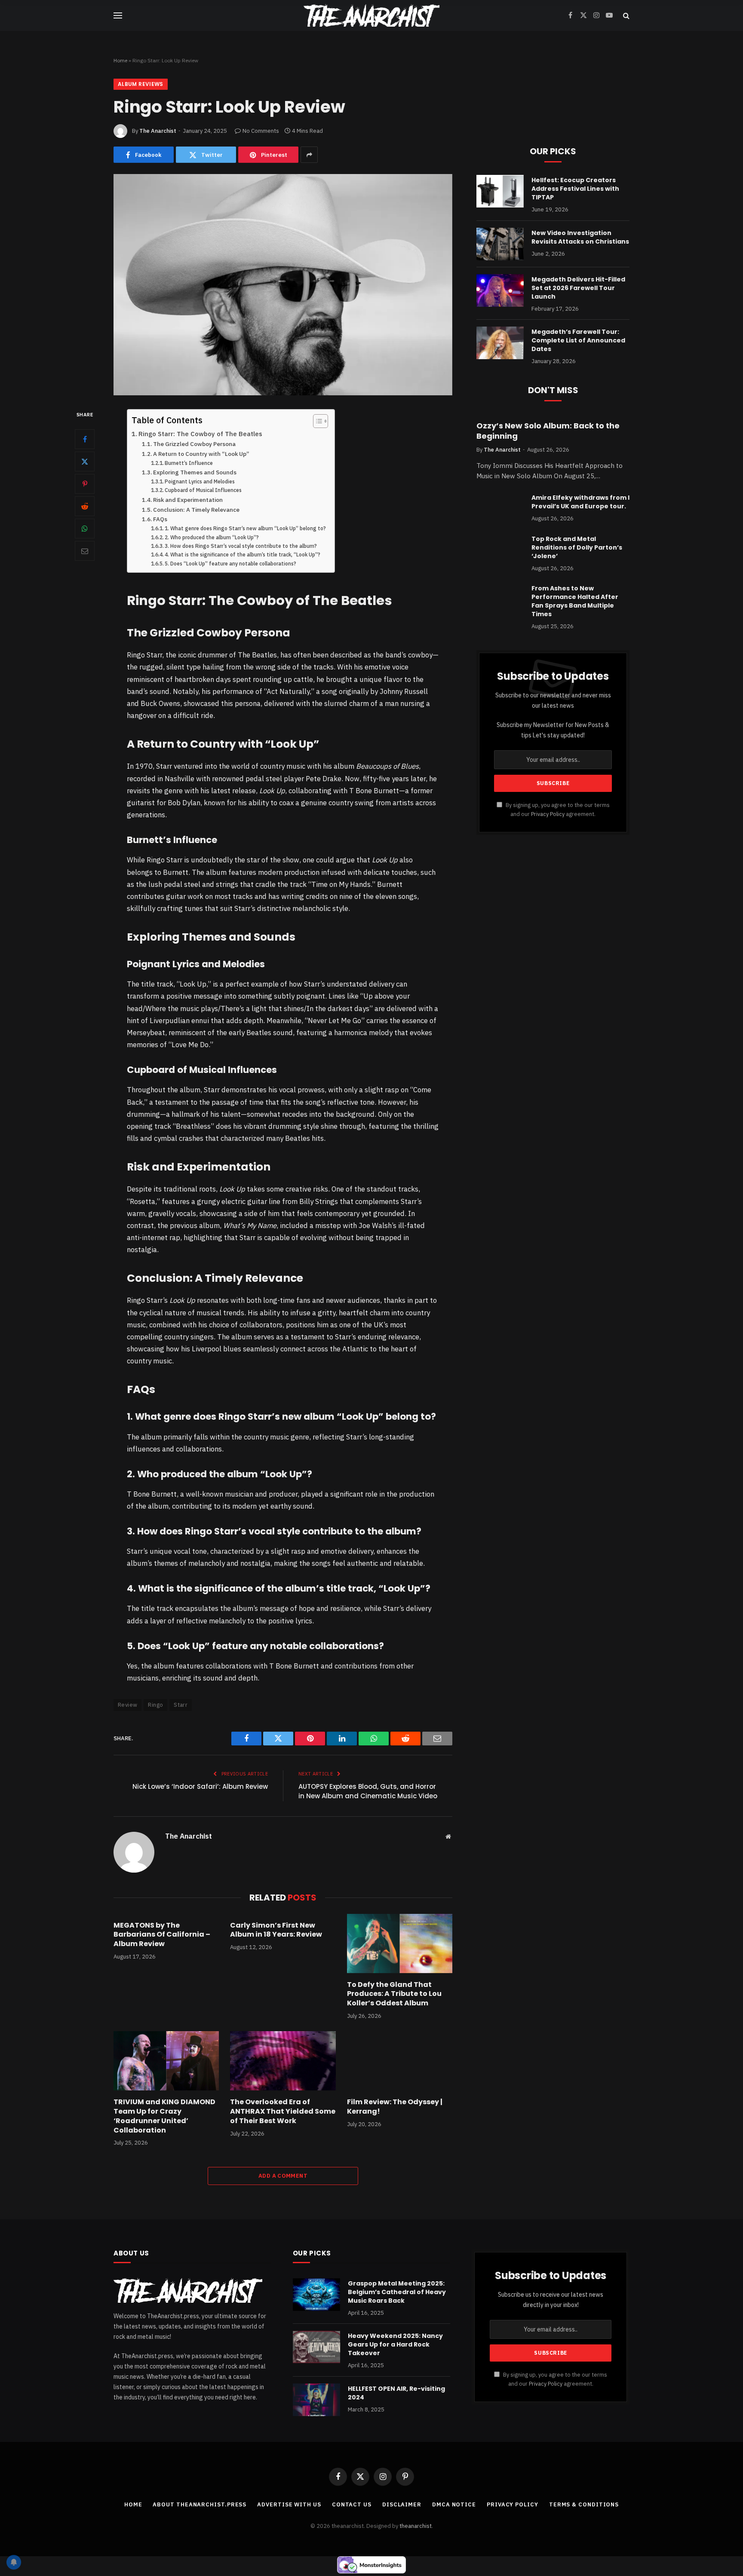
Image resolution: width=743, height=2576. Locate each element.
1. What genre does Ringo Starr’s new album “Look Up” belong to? (245, 528)
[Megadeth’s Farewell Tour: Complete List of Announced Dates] (500, 343)
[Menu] (118, 16)
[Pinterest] (85, 484)
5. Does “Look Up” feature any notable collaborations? (230, 564)
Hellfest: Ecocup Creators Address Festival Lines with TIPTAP (575, 189)
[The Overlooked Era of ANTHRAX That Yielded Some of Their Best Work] (283, 2061)
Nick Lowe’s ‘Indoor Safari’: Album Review (200, 1786)
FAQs (160, 519)
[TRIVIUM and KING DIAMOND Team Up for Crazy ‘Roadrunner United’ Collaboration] (166, 2061)
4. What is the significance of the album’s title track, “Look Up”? (243, 555)
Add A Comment (283, 2176)
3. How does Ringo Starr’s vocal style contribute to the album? (241, 546)
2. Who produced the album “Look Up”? (212, 537)
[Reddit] (85, 506)
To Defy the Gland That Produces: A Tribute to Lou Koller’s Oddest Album (394, 1994)
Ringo (155, 1705)
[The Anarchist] (371, 15)
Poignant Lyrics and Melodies (200, 481)
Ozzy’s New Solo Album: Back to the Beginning (548, 431)
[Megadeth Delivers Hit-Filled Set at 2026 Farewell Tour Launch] (500, 290)
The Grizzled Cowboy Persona (194, 444)
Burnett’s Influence (189, 463)
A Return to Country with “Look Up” (201, 454)
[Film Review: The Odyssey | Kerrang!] (400, 2061)
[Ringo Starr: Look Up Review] (283, 285)
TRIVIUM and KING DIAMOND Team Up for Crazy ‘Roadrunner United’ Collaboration (164, 2116)
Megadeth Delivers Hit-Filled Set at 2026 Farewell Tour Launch (578, 288)
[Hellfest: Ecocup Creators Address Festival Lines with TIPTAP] (500, 191)
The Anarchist (158, 131)
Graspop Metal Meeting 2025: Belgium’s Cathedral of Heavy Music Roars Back (397, 2292)
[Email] (85, 551)
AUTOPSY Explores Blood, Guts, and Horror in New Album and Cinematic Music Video (368, 1791)
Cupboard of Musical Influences (203, 490)
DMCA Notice (454, 2504)
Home (120, 60)
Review (127, 1705)
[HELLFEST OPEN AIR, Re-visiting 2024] (316, 2400)
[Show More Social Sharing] (309, 155)
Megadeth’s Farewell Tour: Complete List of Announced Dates (578, 340)
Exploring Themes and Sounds (195, 472)
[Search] (625, 16)
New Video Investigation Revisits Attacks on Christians (580, 237)
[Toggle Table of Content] (316, 421)
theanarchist (416, 2526)
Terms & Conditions (584, 2504)
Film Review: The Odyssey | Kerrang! (395, 2107)
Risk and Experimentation (188, 500)
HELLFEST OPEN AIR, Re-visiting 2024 (396, 2393)
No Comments (261, 131)
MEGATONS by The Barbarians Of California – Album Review (162, 1935)
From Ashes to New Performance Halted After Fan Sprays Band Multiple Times (575, 601)
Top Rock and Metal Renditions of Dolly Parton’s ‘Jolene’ (577, 547)
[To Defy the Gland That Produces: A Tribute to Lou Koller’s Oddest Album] (400, 1943)
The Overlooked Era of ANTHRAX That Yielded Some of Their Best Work (283, 2111)
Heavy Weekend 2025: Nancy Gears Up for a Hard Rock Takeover (395, 2344)
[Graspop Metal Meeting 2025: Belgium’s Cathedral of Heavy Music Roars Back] (316, 2295)
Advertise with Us (289, 2504)
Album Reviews (141, 84)
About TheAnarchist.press (200, 2504)
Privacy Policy (548, 814)
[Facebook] (85, 439)
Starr (181, 1705)
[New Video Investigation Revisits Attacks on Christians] (500, 244)
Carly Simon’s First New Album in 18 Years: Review (276, 1930)
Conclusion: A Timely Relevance (196, 510)
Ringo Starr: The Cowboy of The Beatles (200, 434)
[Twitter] (85, 461)
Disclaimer (402, 2504)
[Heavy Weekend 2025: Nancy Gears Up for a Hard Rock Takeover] (316, 2347)
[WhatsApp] (85, 529)
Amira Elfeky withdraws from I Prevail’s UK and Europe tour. (580, 502)
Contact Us (352, 2504)
